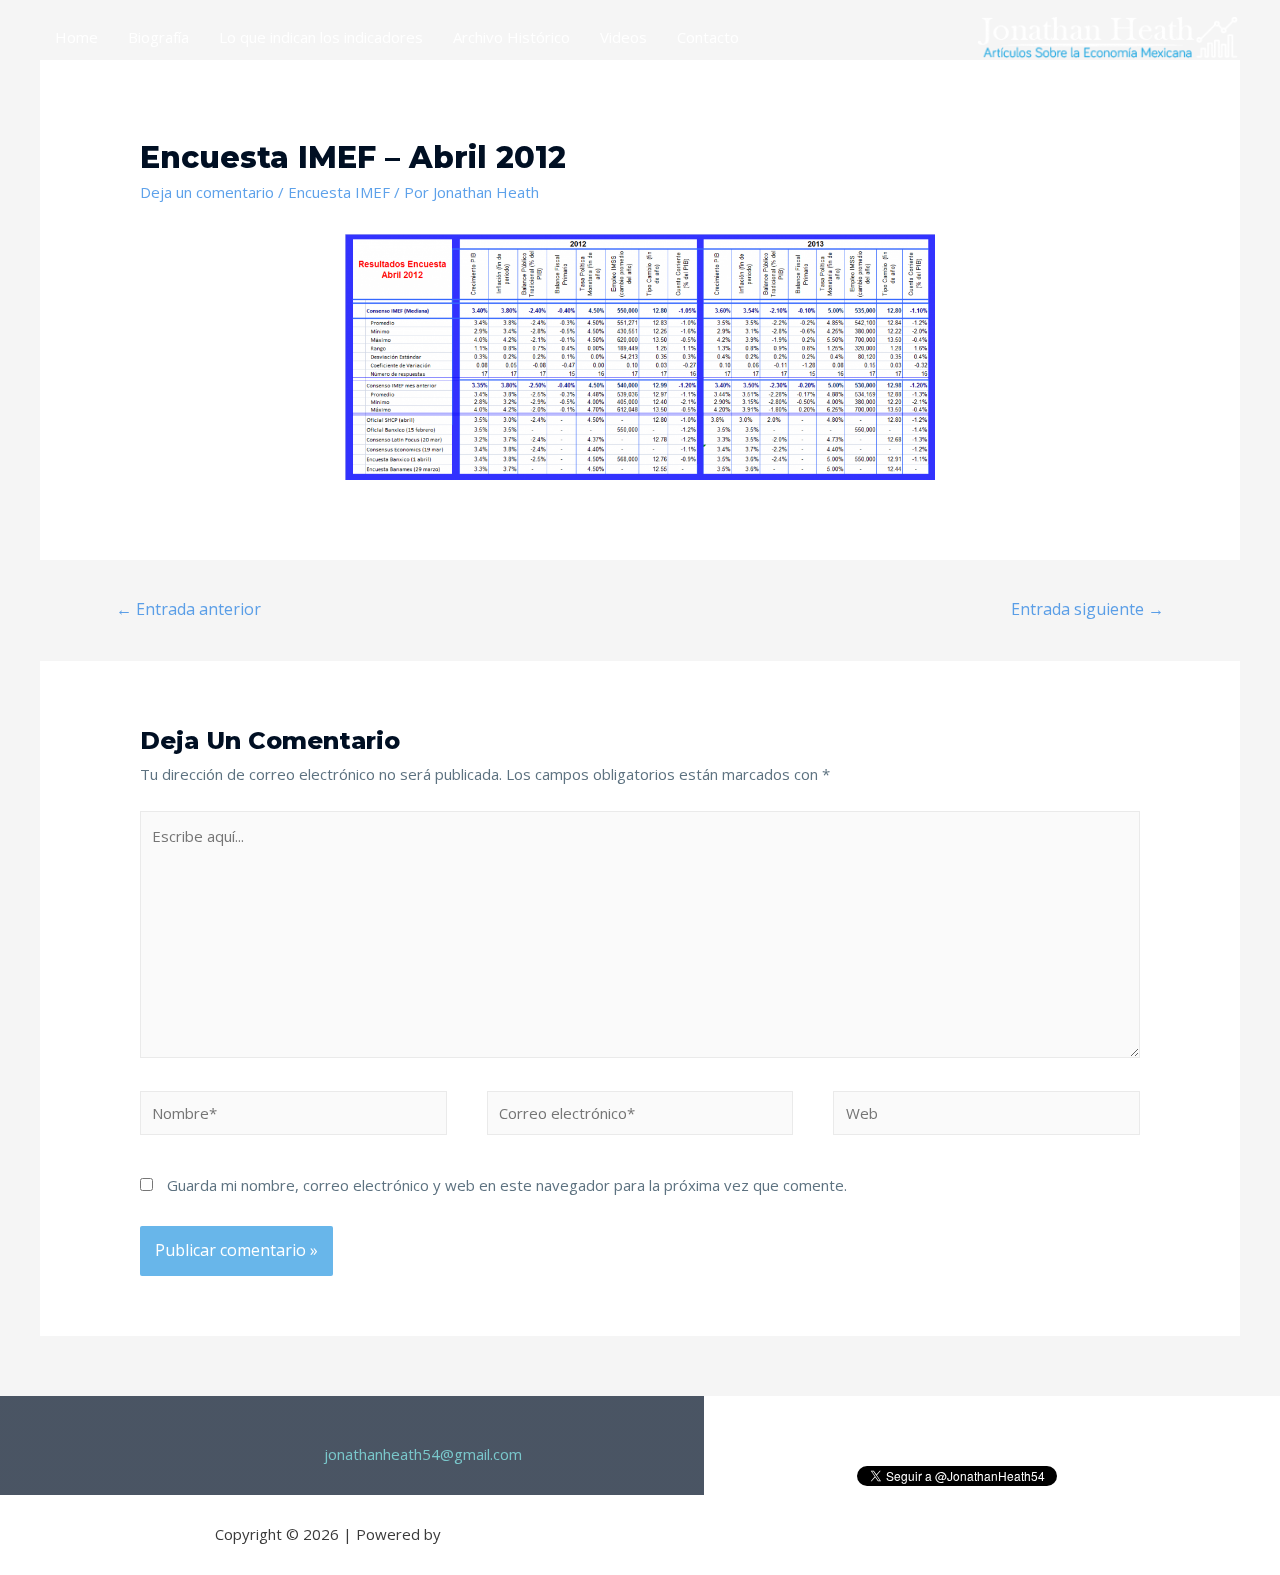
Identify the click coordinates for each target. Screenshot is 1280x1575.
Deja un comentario (207, 192)
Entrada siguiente (1087, 609)
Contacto (708, 37)
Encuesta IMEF (339, 192)
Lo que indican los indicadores (321, 37)
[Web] (986, 1116)
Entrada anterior (188, 609)
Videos (623, 37)
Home (76, 37)
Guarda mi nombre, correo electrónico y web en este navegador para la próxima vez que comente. (507, 1185)
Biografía (158, 37)
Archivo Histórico (511, 37)
